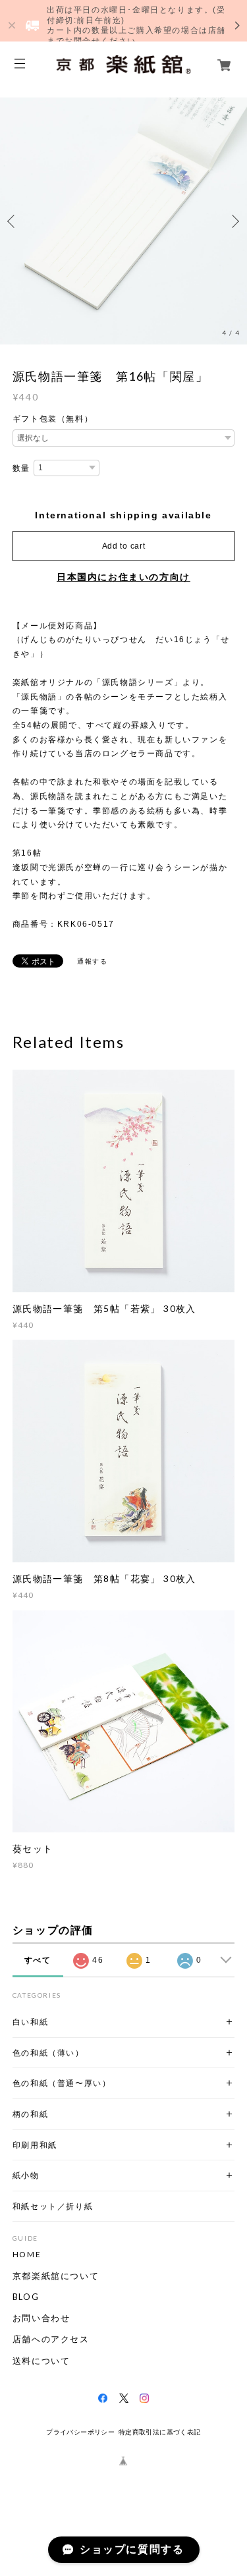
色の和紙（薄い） (48, 2053)
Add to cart (124, 546)
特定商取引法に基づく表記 (160, 2432)
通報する (92, 961)
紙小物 (26, 2175)
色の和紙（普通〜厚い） (62, 2083)
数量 (21, 468)
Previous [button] (13, 221)
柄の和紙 (30, 2114)
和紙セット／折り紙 (53, 2206)
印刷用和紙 (35, 2145)
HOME (27, 2255)
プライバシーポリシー (80, 2432)
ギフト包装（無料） (53, 419)
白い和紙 (30, 2022)
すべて (38, 1960)
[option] (123, 221)
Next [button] (234, 221)
